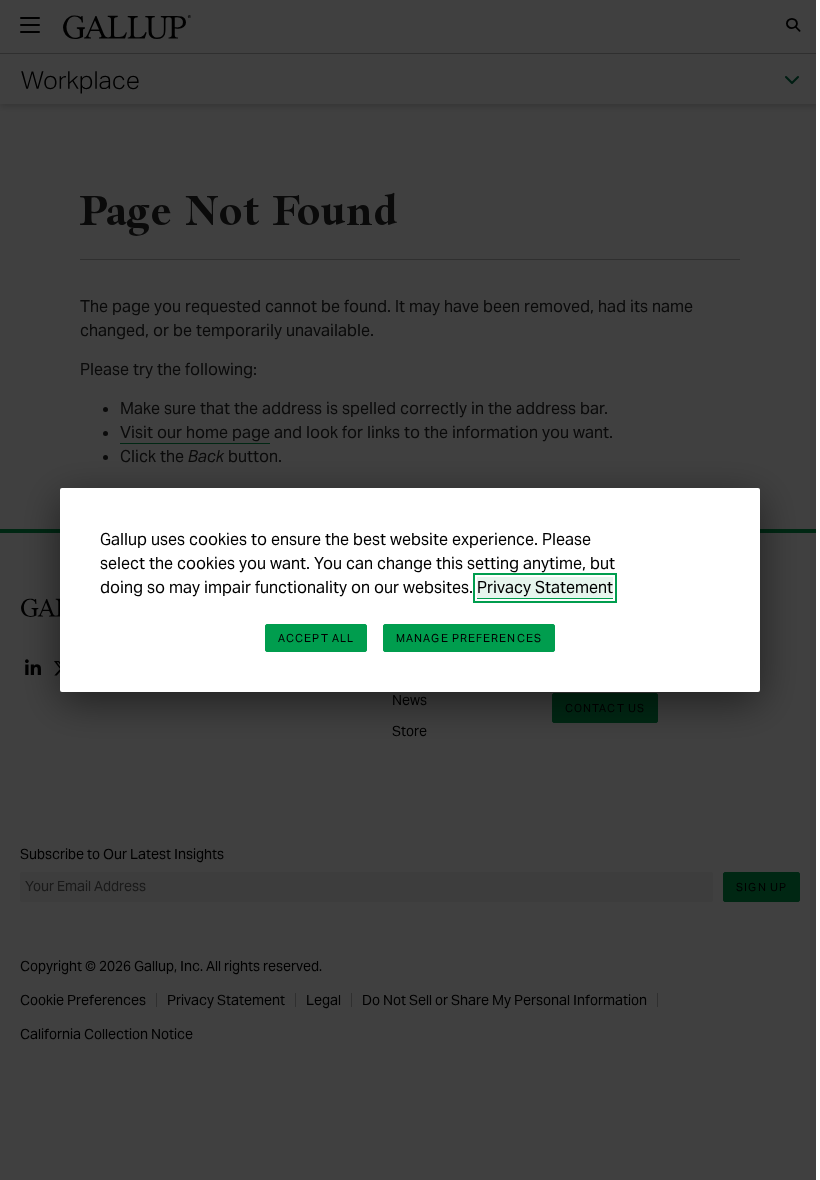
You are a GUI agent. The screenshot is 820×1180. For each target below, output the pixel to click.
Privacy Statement (545, 587)
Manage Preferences (469, 638)
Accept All (316, 638)
